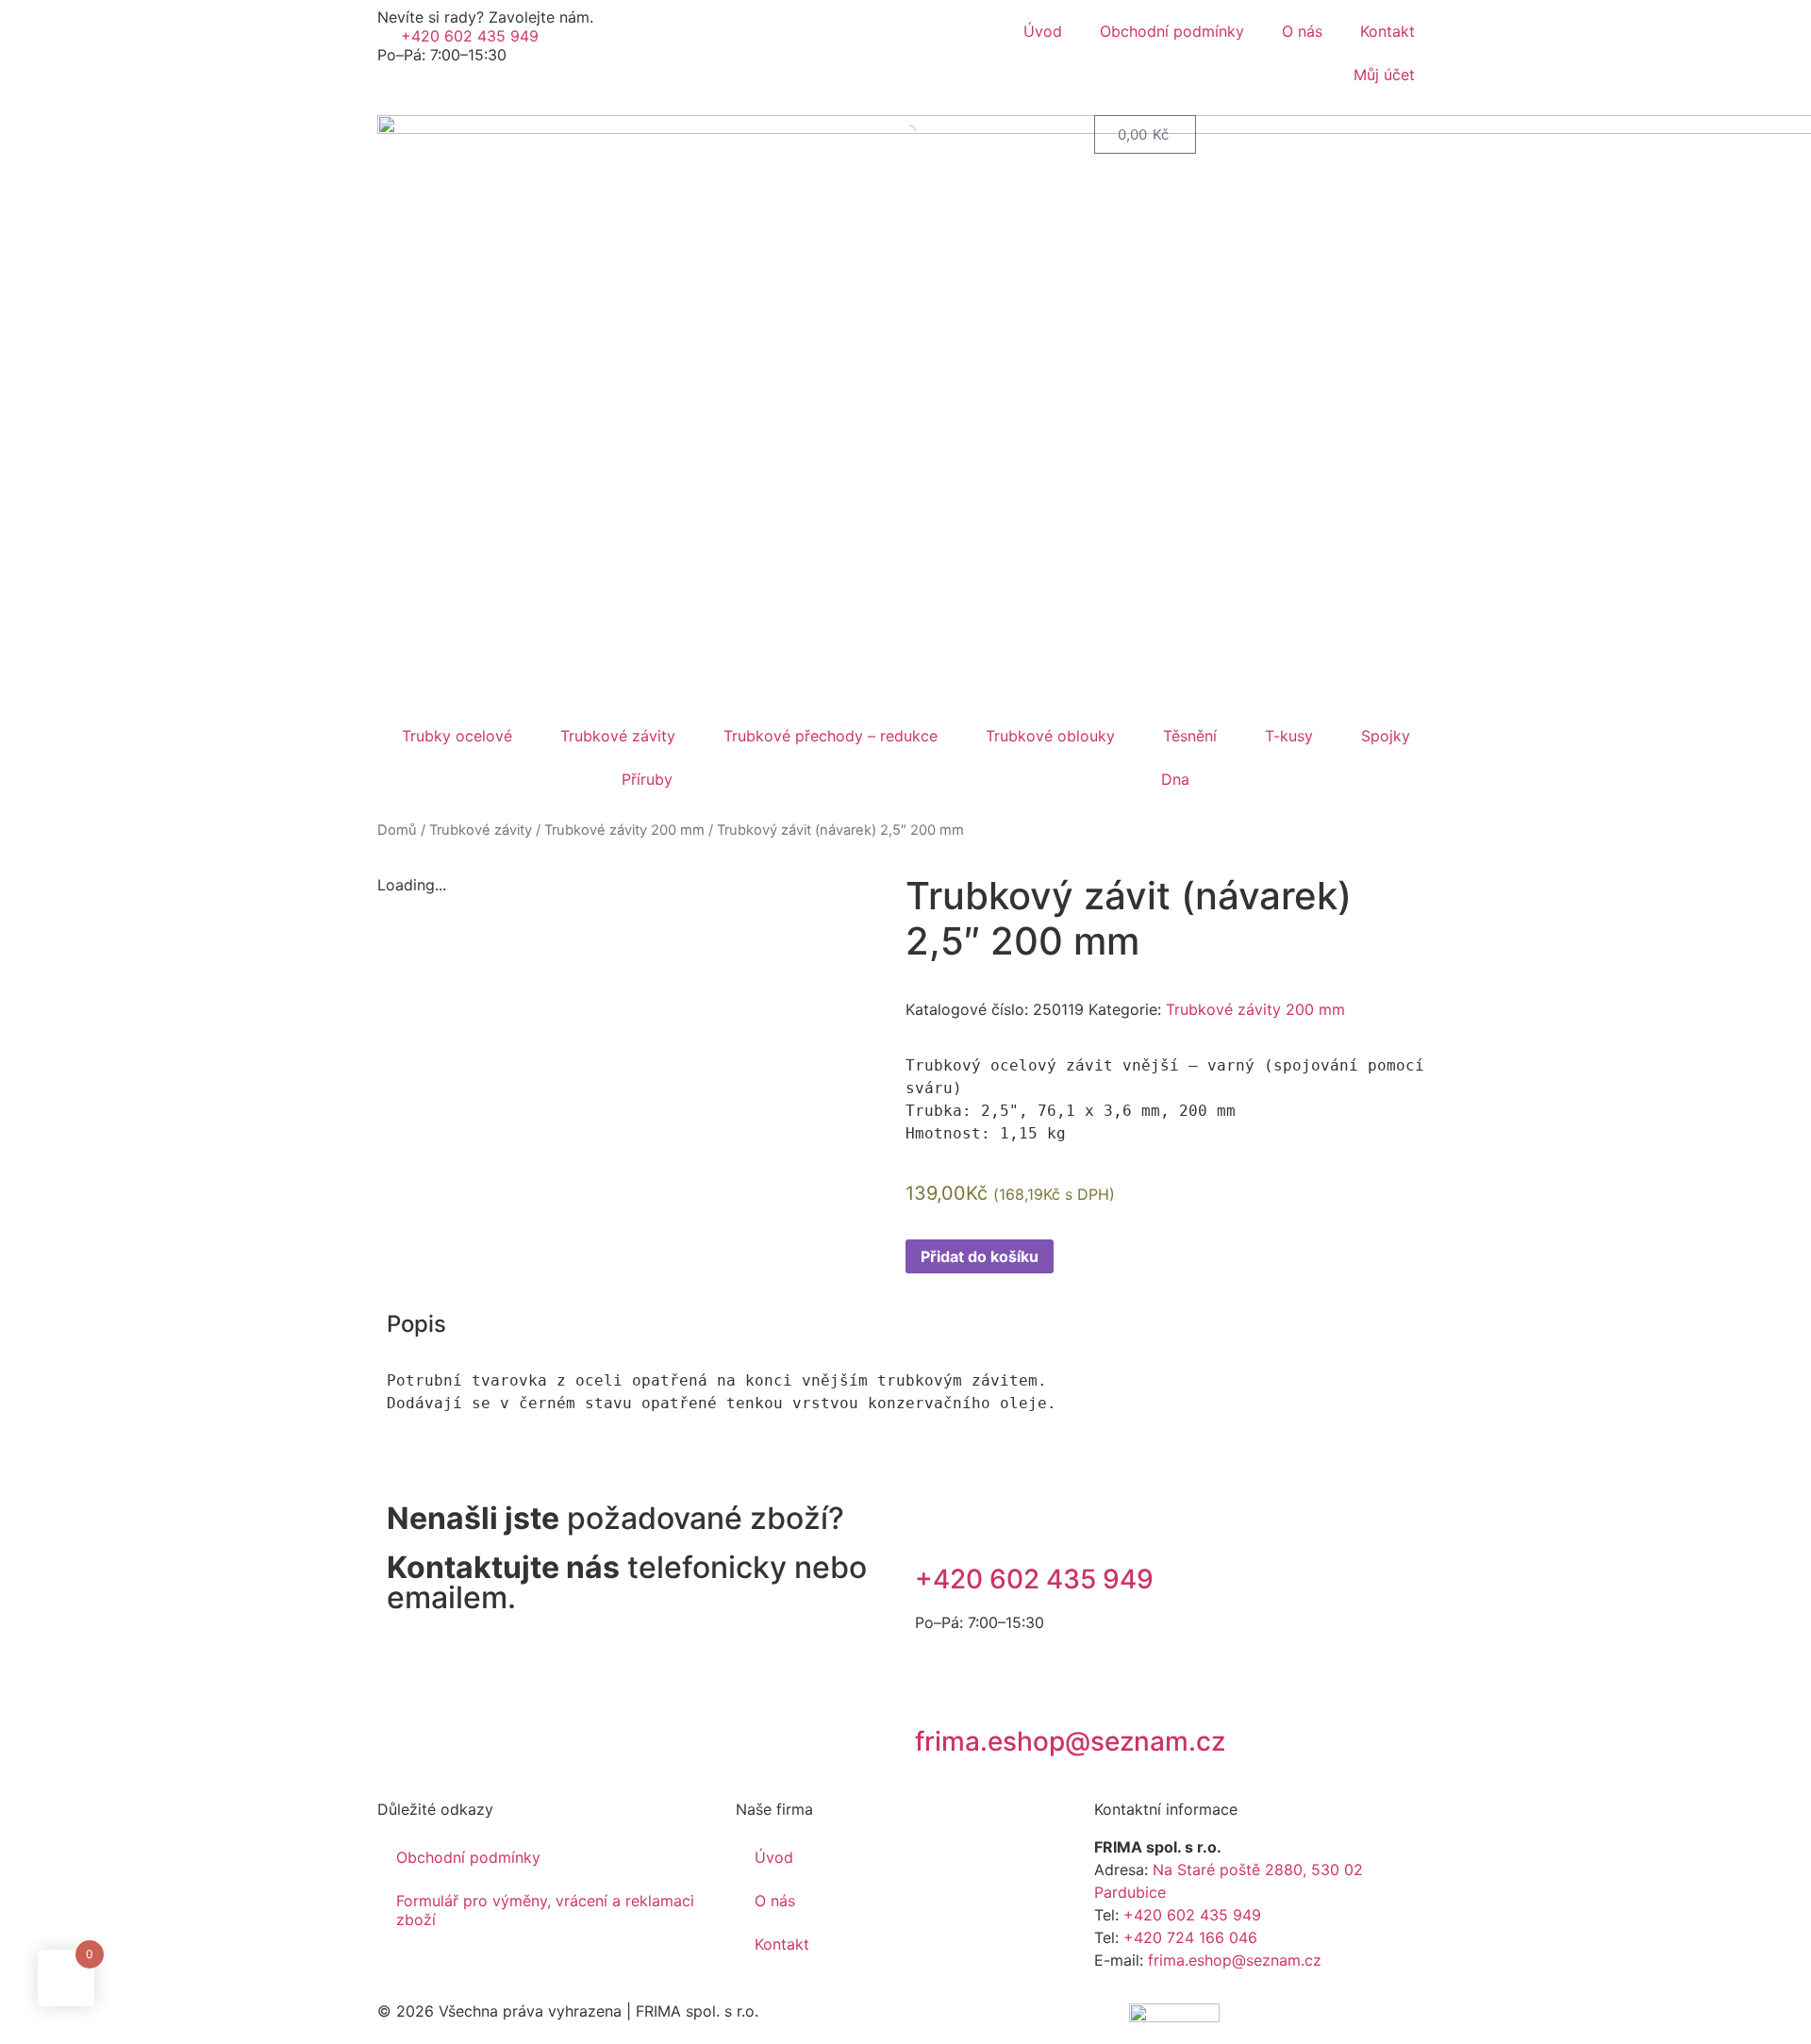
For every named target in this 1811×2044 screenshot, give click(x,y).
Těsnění (1190, 736)
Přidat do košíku (980, 1256)
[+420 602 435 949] (939, 1527)
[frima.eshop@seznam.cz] (939, 1689)
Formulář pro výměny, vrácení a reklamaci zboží (545, 1910)
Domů (397, 830)
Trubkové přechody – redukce (831, 736)
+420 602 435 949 (1034, 1579)
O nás (1302, 31)
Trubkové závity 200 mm (624, 830)
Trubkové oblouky (1050, 736)
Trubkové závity (618, 736)
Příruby (647, 779)
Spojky (1386, 736)
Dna (1175, 779)
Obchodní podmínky (1172, 31)
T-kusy (1289, 736)
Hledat (872, 134)
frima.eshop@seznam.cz (1070, 1741)
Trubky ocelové (457, 736)
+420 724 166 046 (1190, 1937)
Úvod (1043, 31)
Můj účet (1382, 75)
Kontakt (1387, 31)
